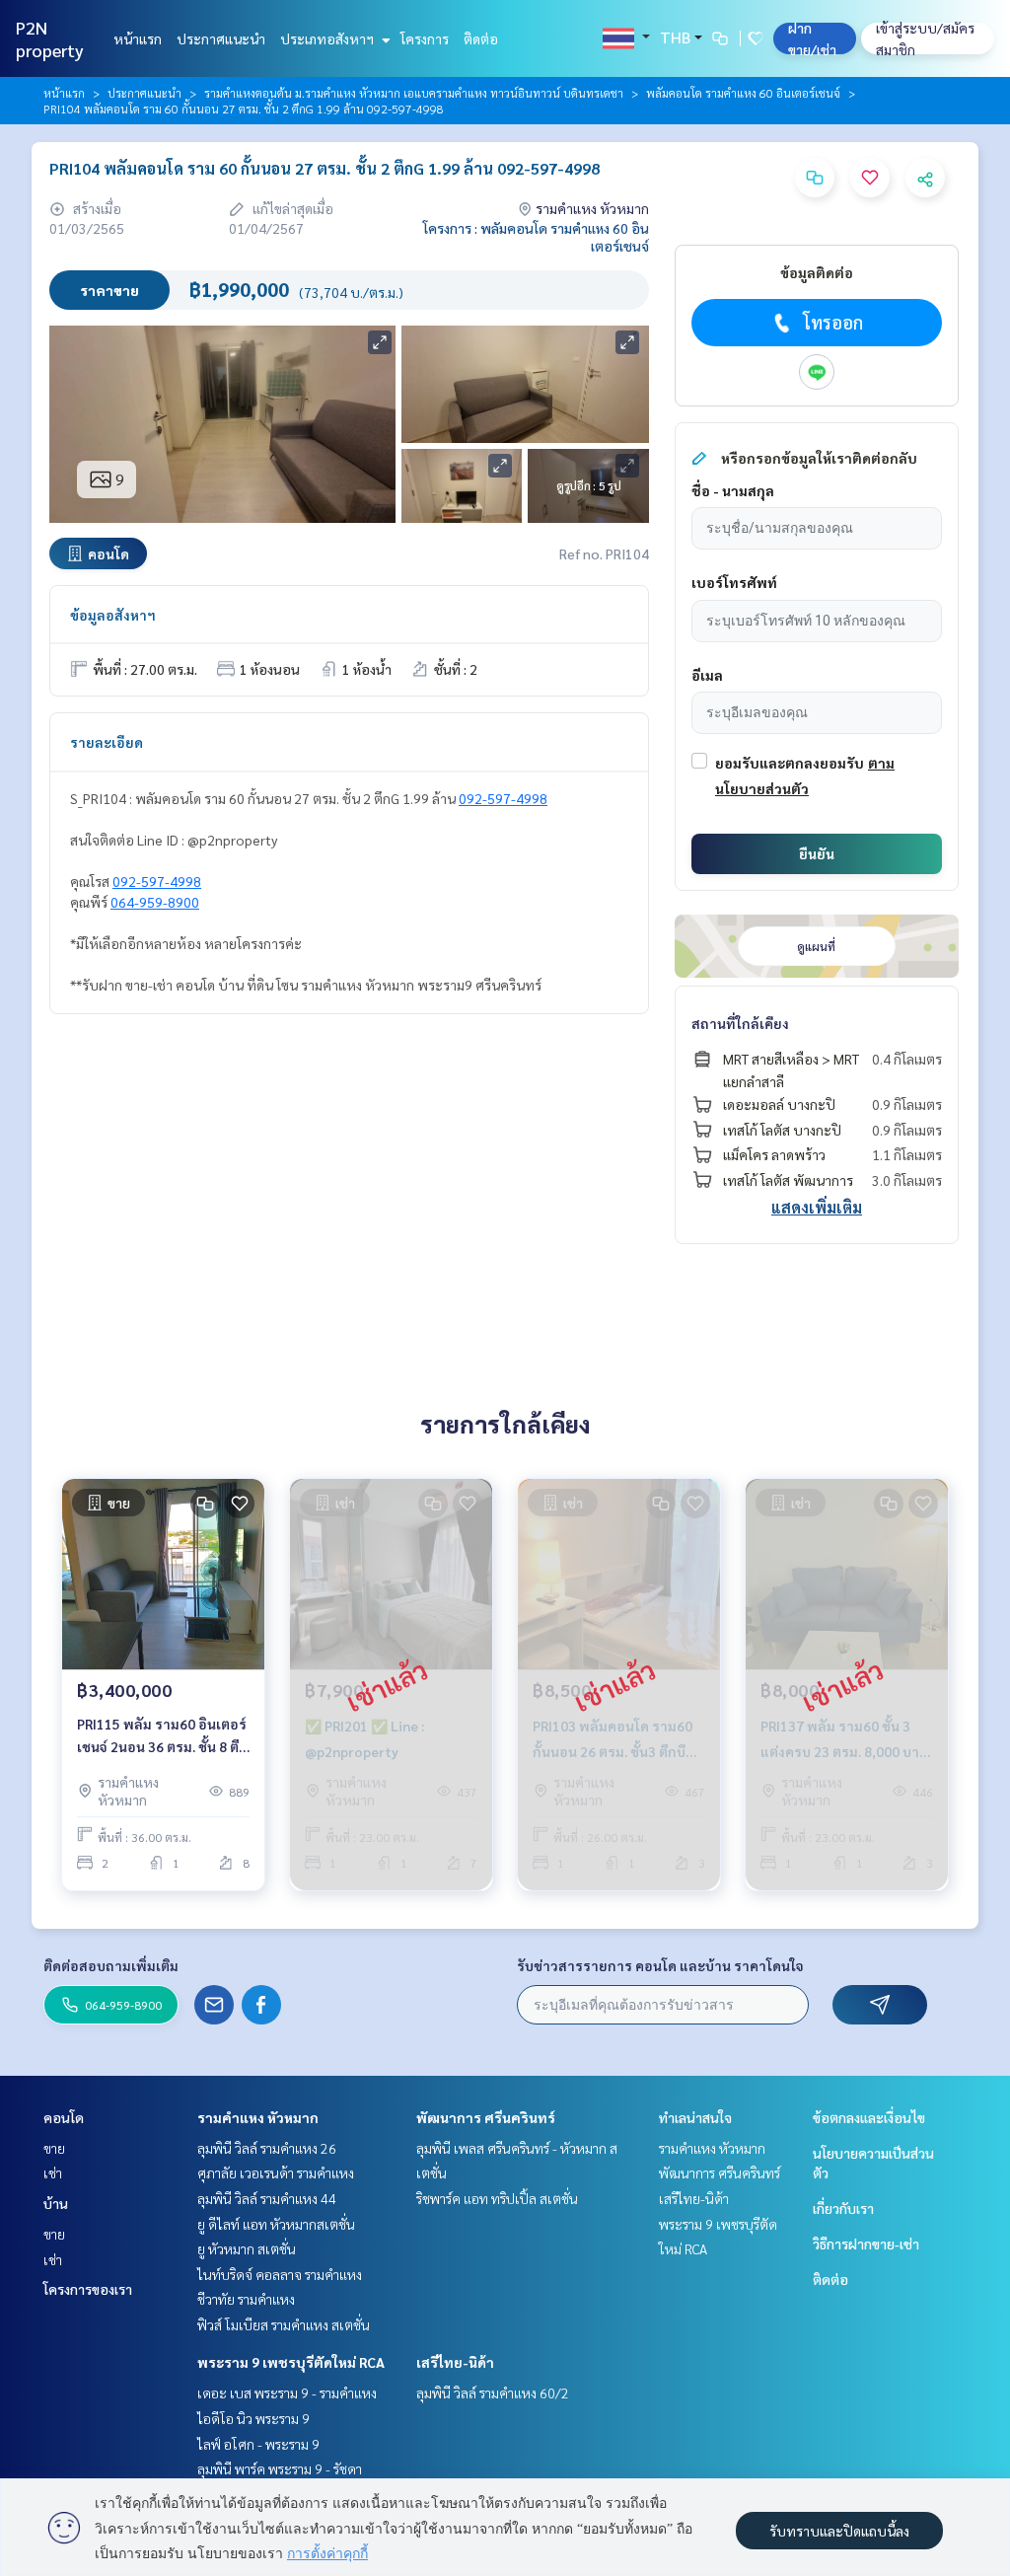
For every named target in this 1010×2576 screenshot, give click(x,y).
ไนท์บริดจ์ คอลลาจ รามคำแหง (280, 2274)
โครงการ (425, 38)
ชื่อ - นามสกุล (733, 490)
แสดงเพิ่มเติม (817, 1207)
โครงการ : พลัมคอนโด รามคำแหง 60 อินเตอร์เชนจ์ (536, 237)
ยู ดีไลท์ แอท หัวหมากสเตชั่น (276, 2224)
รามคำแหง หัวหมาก (258, 2117)
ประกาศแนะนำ (221, 38)
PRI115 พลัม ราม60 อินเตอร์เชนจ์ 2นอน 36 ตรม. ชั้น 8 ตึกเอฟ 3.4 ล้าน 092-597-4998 (162, 1736)
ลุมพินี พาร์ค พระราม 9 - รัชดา (280, 2468)
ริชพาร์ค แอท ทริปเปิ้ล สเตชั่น (497, 2198)
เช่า (53, 2172)
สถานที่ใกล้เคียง (740, 1023)
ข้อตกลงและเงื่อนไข (869, 2117)
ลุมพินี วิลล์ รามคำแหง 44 (267, 2198)
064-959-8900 (155, 902)
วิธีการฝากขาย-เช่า (866, 2244)
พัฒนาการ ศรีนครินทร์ (486, 2117)
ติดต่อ (481, 38)
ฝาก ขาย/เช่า (812, 38)
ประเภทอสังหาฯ (328, 38)
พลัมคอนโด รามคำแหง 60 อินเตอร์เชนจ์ (743, 93)
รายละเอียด (107, 742)
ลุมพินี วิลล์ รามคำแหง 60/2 (493, 2392)
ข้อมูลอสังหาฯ (113, 615)
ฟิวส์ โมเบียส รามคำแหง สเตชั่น (284, 2324)
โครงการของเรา (88, 2289)
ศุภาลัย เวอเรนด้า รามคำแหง (276, 2172)
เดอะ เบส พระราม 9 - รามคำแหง (287, 2392)
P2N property (50, 38)
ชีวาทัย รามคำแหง (246, 2299)
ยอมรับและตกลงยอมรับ (790, 763)
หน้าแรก (138, 38)
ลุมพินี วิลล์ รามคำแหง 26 (267, 2148)
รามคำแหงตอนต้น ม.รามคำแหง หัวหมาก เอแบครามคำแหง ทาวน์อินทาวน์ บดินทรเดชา (414, 93)
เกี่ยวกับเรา (843, 2208)
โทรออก (833, 322)
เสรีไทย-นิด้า (455, 2362)
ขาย (54, 2148)
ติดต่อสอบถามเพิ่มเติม (111, 1965)
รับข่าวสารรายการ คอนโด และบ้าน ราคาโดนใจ (660, 1965)
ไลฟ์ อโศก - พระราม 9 (258, 2444)
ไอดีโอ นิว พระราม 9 (253, 2418)
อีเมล (707, 675)
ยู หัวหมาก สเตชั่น (247, 2248)
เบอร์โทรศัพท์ (734, 582)
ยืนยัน (817, 853)
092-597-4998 (503, 798)
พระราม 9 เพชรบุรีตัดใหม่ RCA (291, 2362)
